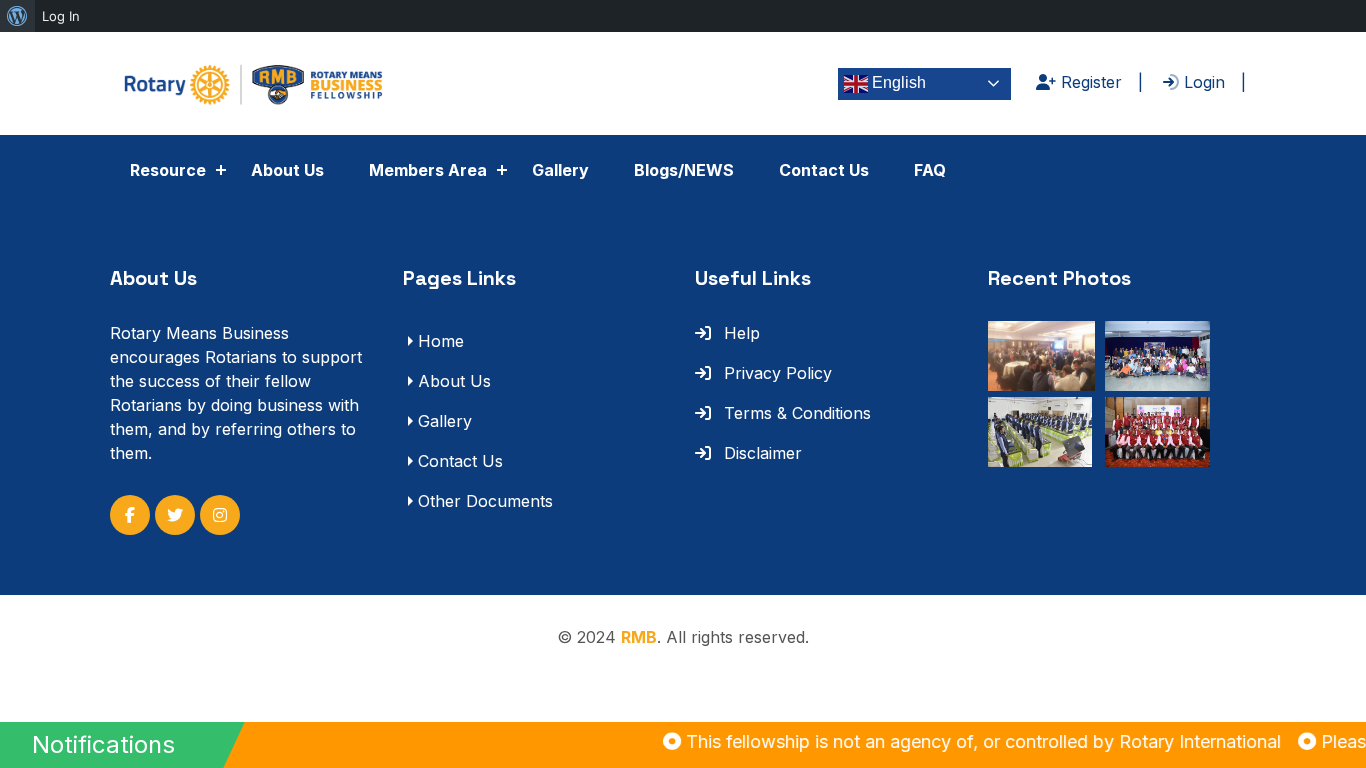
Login (1202, 82)
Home (441, 341)
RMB (639, 637)
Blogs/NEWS (684, 170)
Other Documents (485, 501)
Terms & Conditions (795, 413)
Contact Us (824, 170)
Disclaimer (760, 453)
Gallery (560, 170)
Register (1089, 82)
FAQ (930, 170)
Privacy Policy (775, 373)
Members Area (428, 170)
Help (739, 333)
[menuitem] (17, 16)
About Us (287, 170)
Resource (168, 170)
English (897, 82)
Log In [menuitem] (61, 16)
